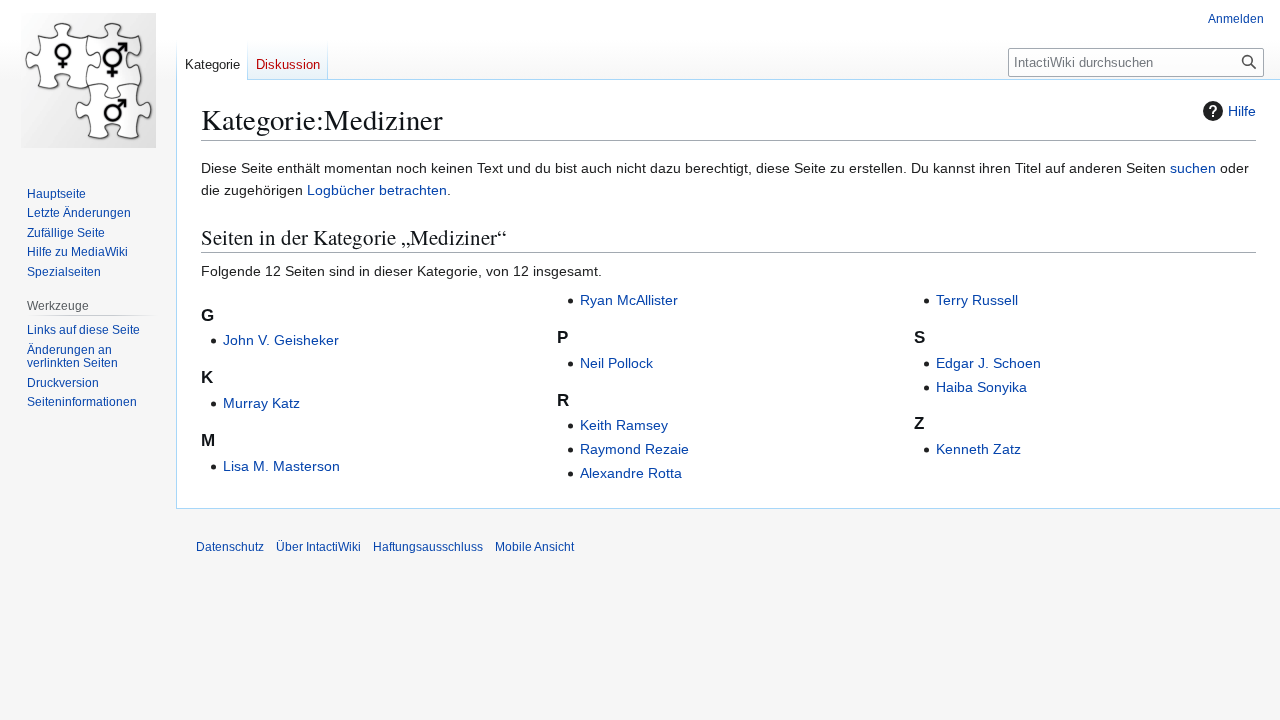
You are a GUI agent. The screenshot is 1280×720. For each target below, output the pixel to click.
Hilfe (1242, 111)
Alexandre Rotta (631, 473)
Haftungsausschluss (428, 547)
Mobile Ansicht (534, 547)
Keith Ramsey (624, 425)
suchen (1193, 168)
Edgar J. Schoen (988, 363)
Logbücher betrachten (377, 190)
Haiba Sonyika (981, 387)
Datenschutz (230, 547)
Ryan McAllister (629, 300)
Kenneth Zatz (978, 449)
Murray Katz (261, 403)
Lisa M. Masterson (281, 466)
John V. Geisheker (281, 340)
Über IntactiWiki (318, 547)
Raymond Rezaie (634, 449)
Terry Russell (977, 300)
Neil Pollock (616, 363)
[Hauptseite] (88, 80)
